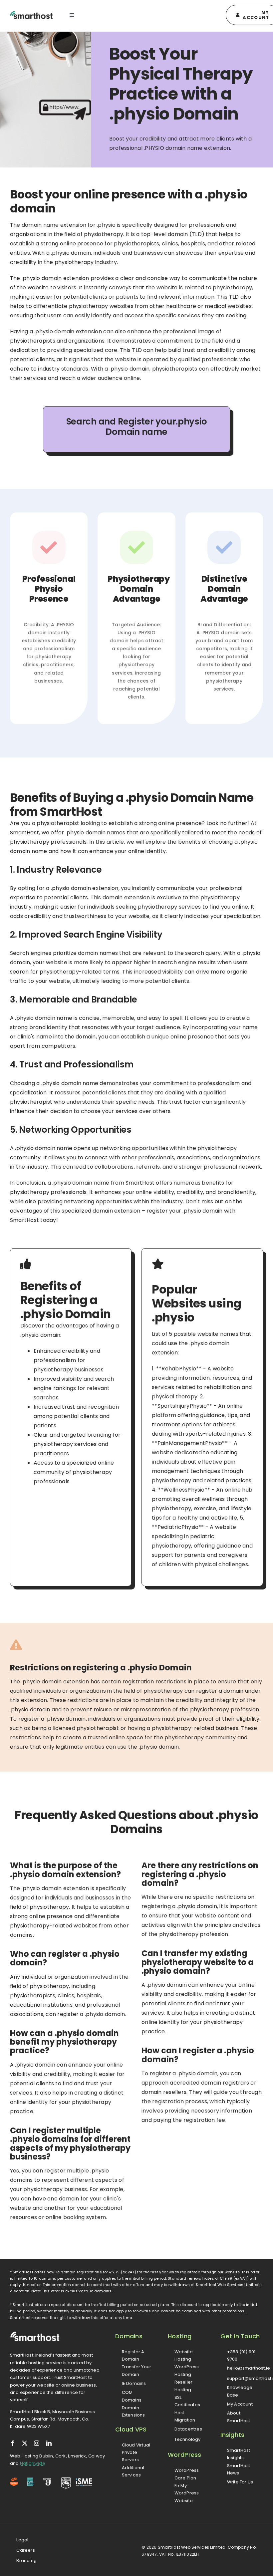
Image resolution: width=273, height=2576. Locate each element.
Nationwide (33, 2463)
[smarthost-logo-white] (35, 2334)
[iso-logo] (31, 2480)
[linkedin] (49, 2443)
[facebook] (13, 2443)
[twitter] (25, 2443)
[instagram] (37, 2443)
